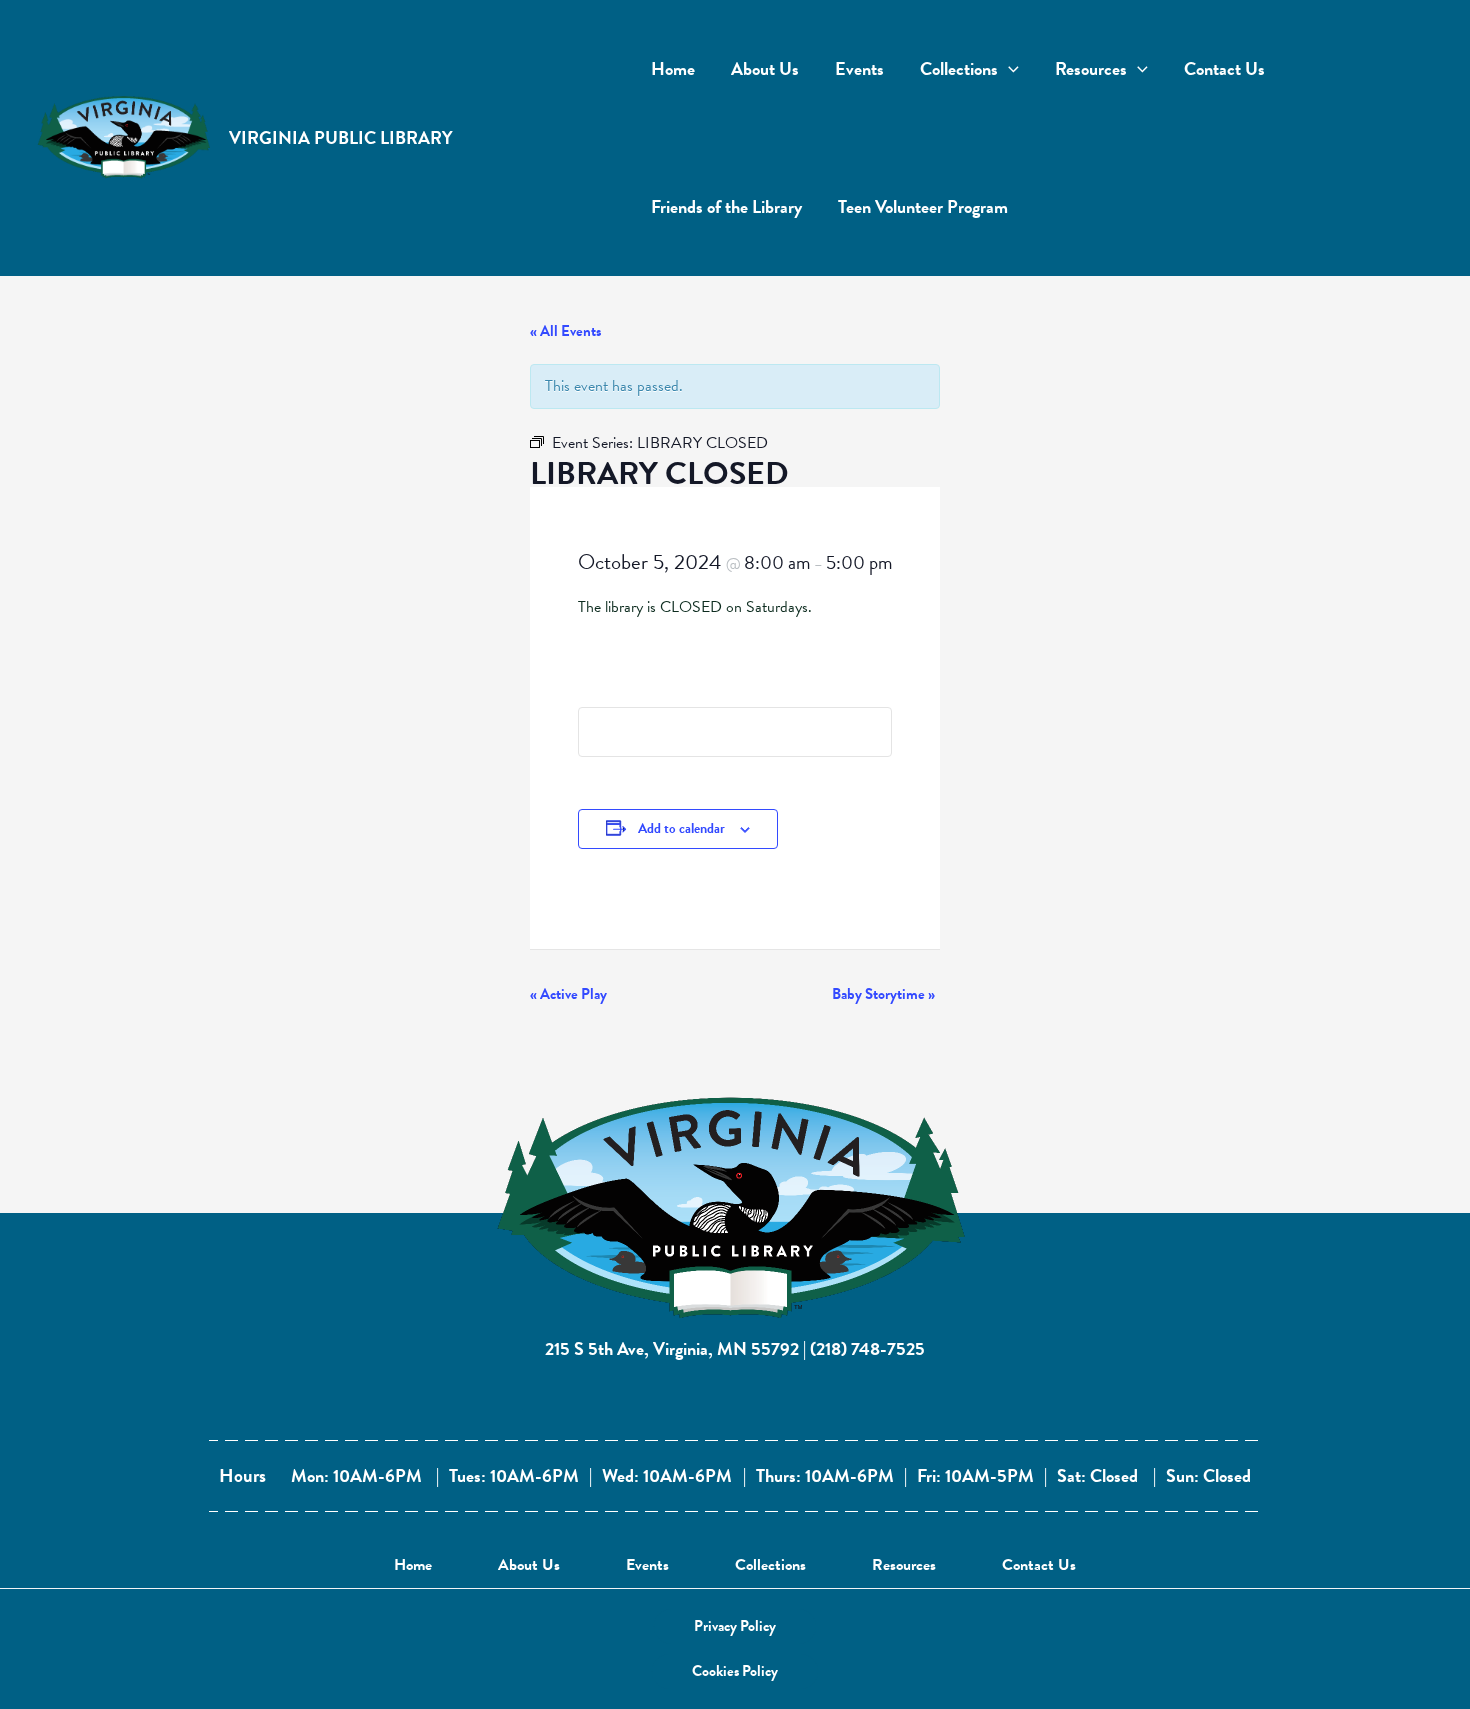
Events (647, 1565)
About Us (529, 1565)
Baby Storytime (883, 994)
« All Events (565, 331)
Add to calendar (681, 828)
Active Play (568, 994)
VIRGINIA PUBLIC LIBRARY (341, 137)
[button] (735, 1626)
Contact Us (1039, 1565)
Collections (770, 1565)
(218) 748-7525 (867, 1348)
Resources (904, 1565)
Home (413, 1565)
